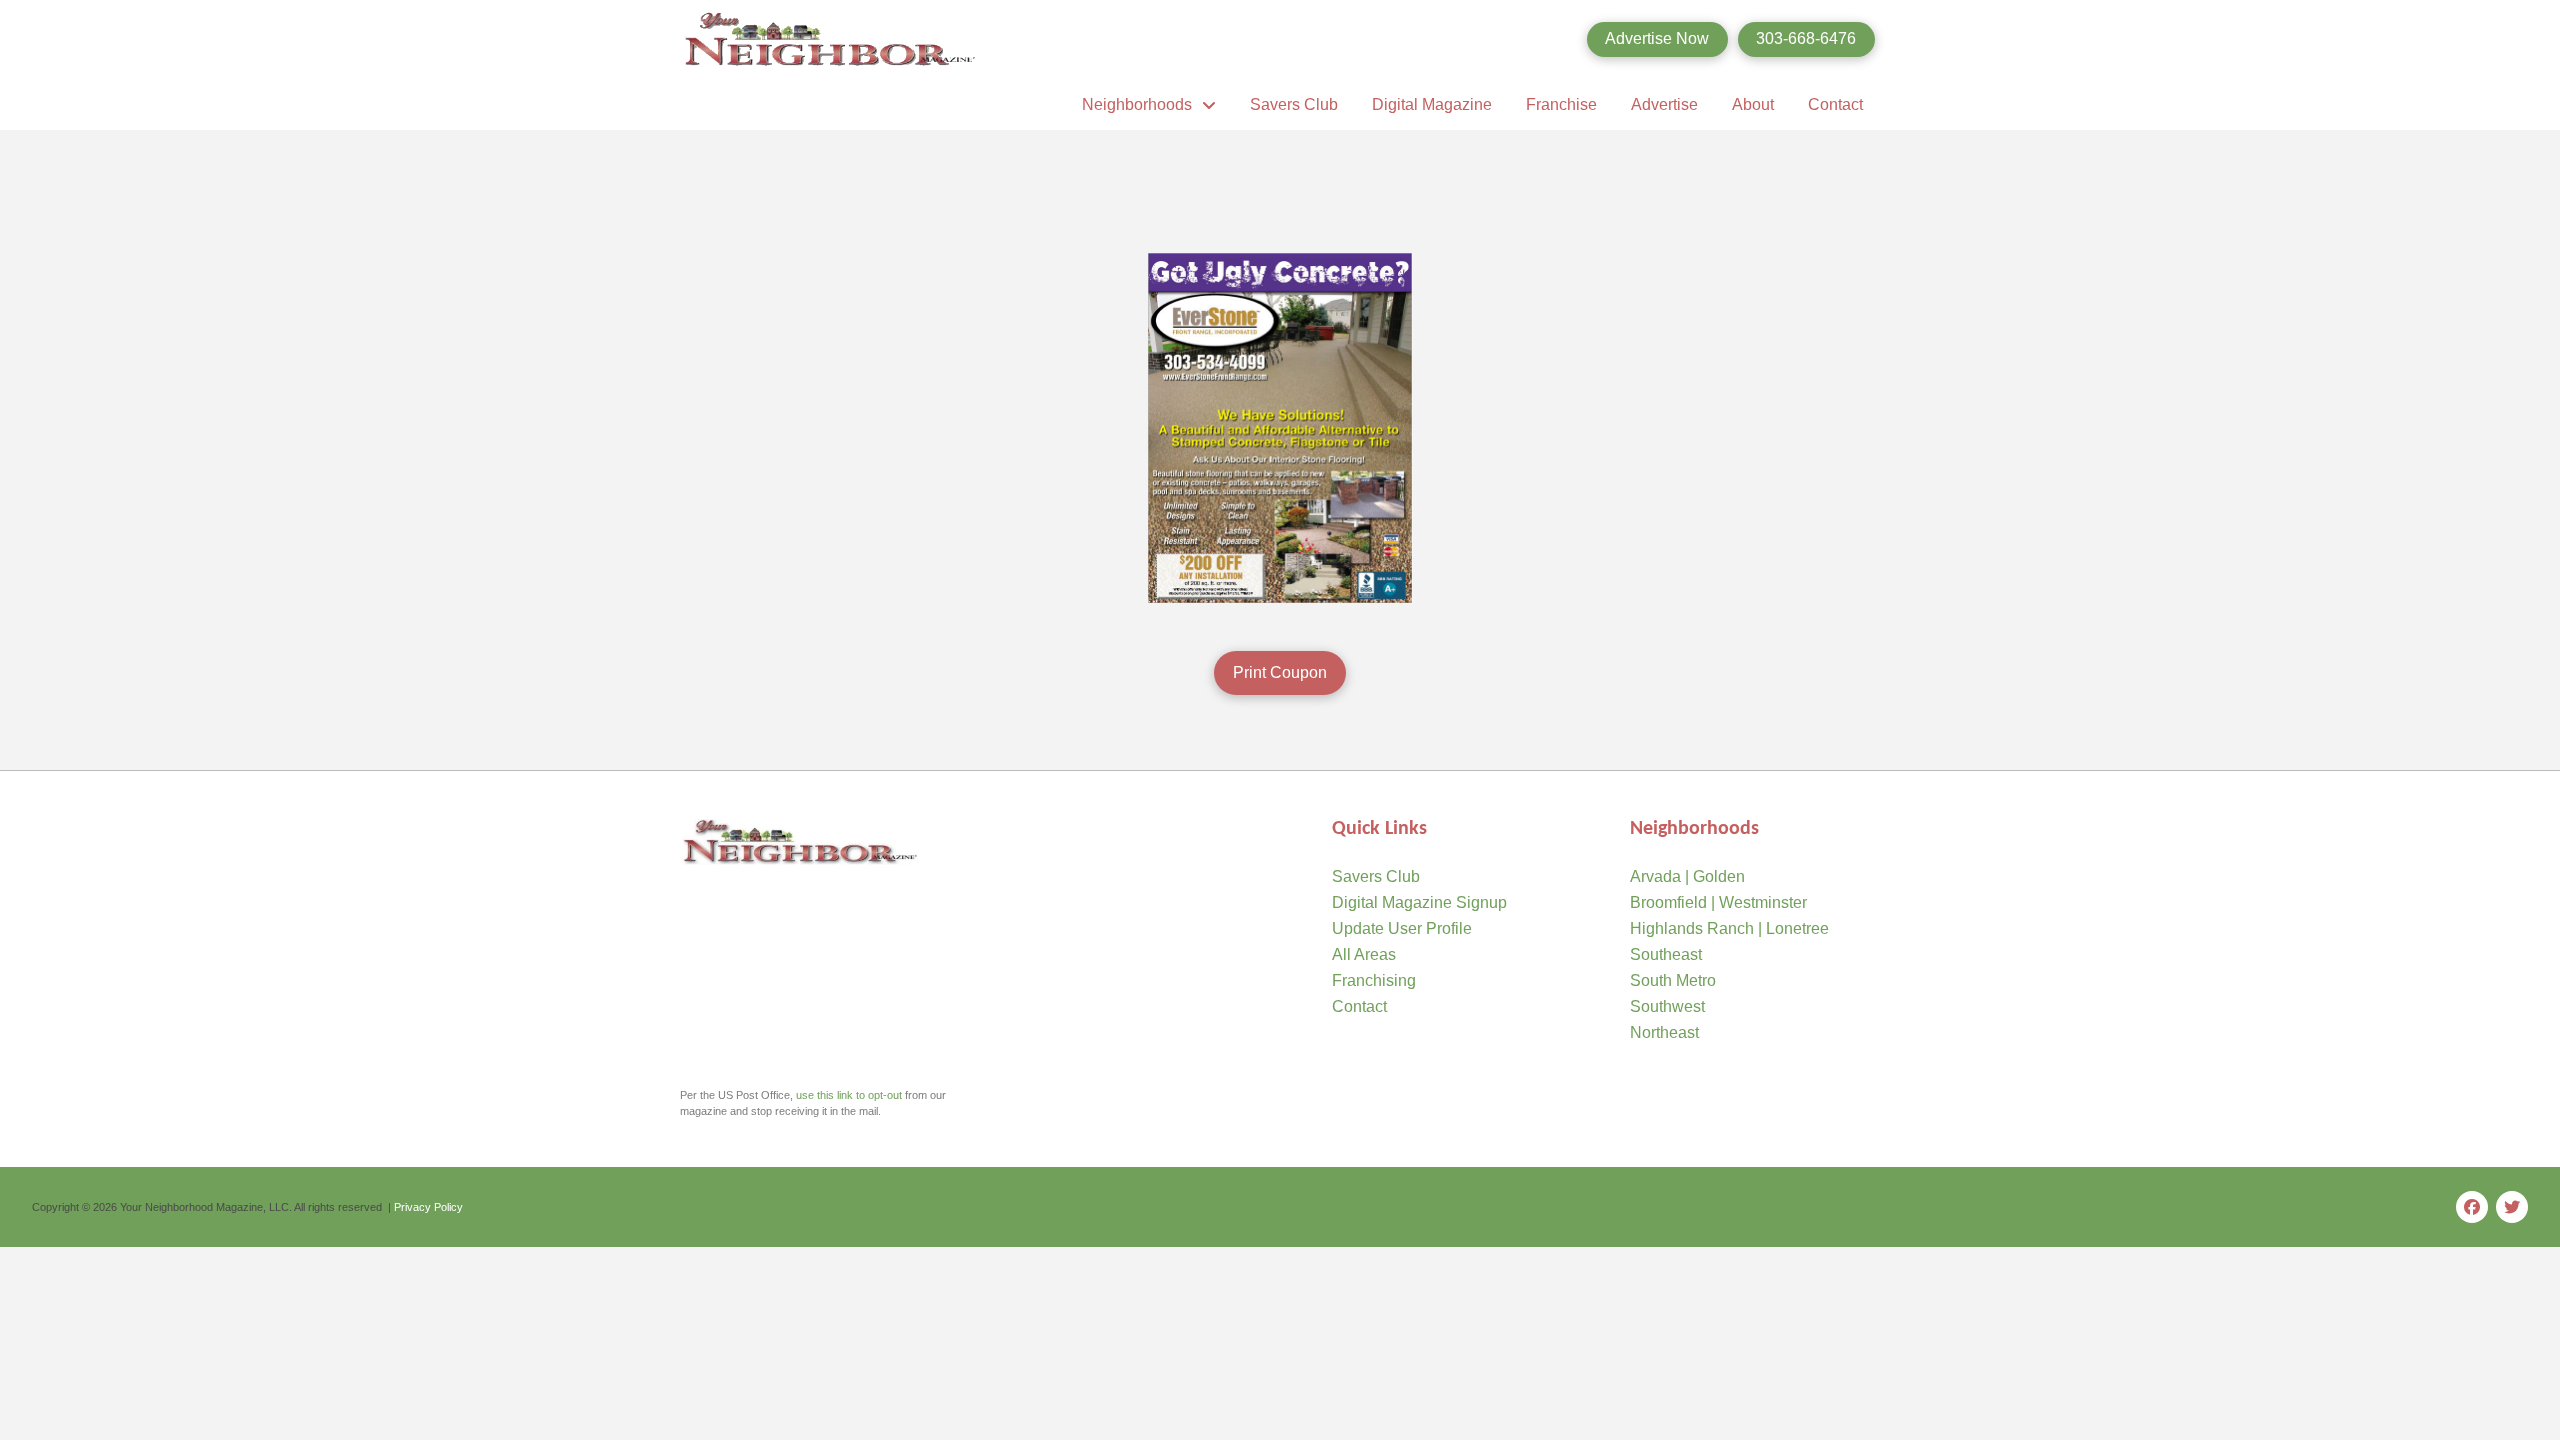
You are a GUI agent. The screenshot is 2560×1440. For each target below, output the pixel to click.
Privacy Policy (428, 1207)
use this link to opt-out (849, 1095)
